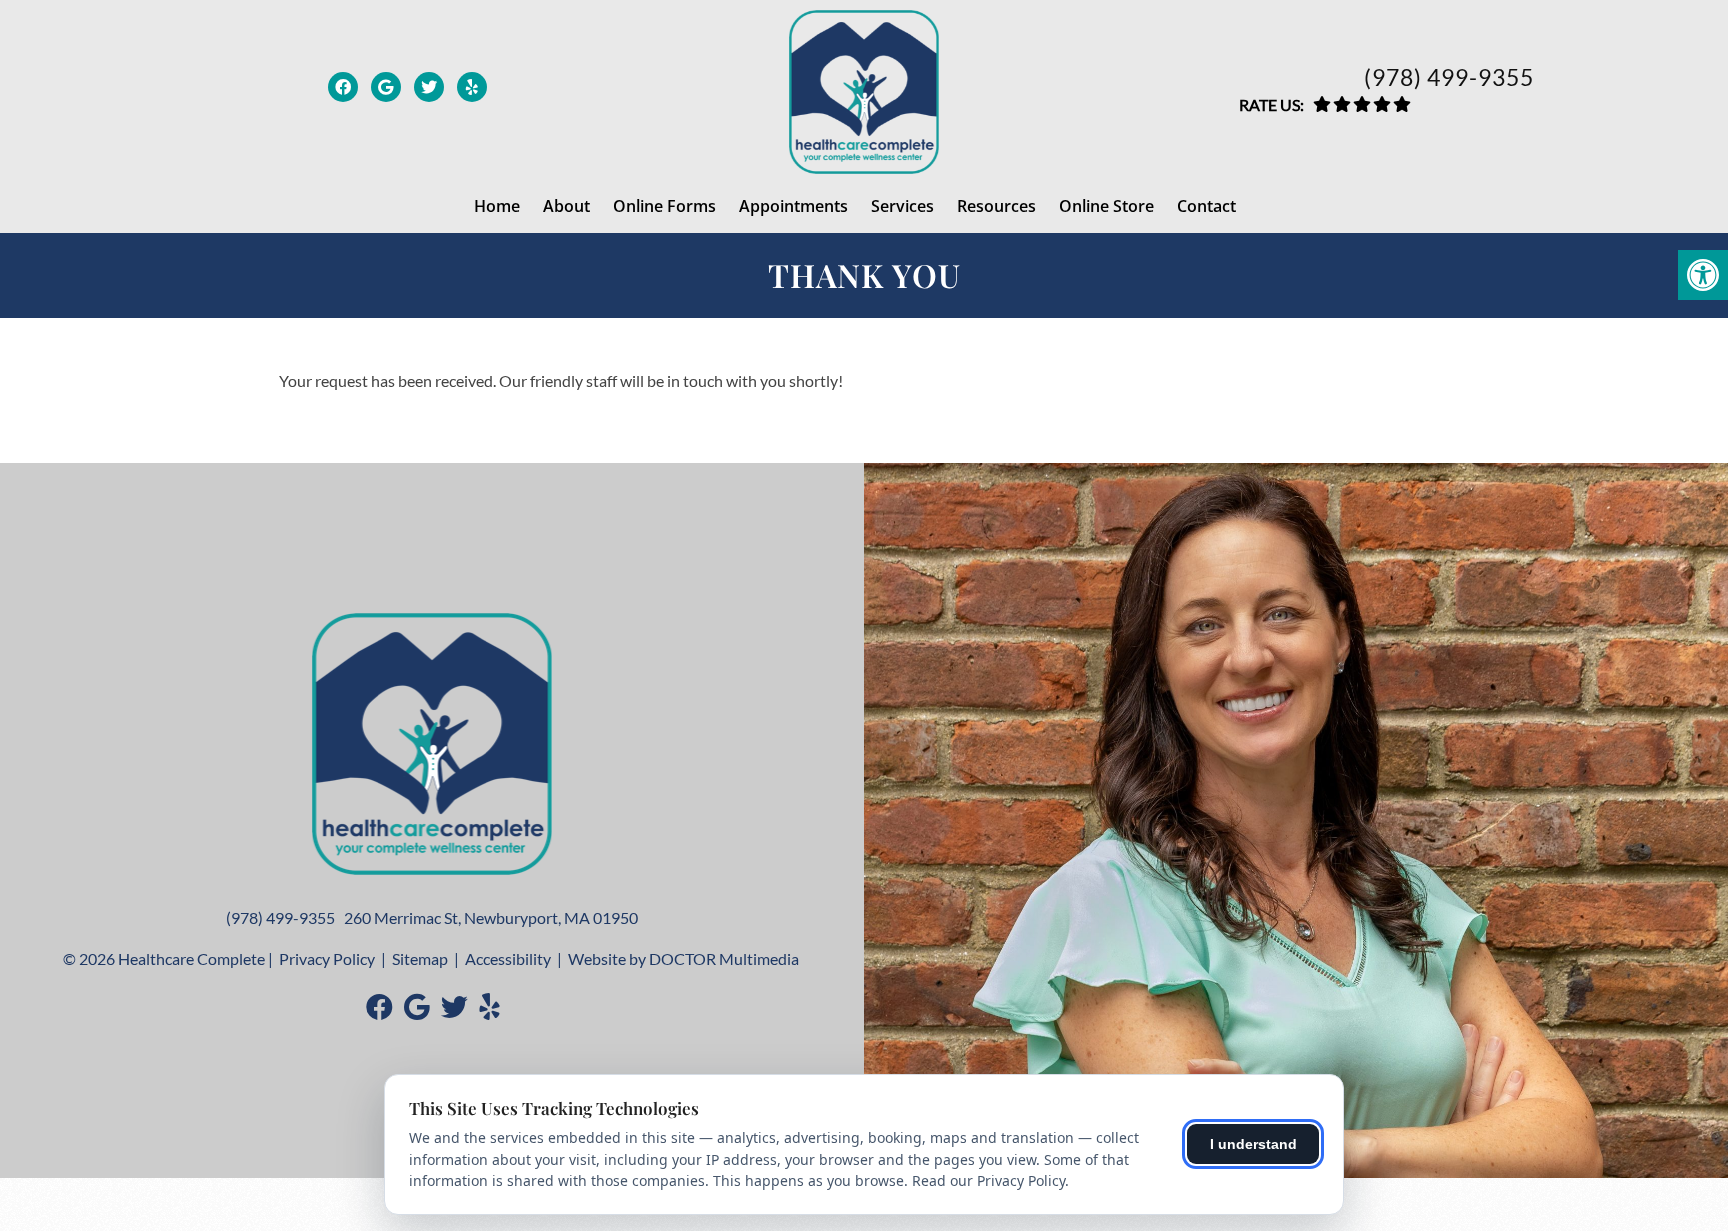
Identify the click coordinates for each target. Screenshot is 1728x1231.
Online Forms (664, 206)
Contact (1206, 206)
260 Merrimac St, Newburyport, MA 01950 (491, 917)
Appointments (793, 206)
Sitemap (420, 958)
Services (902, 206)
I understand (1253, 1144)
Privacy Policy (327, 958)
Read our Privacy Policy (988, 1180)
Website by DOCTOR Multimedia (683, 958)
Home (497, 206)
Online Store (1106, 206)
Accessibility (508, 958)
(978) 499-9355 (1449, 77)
